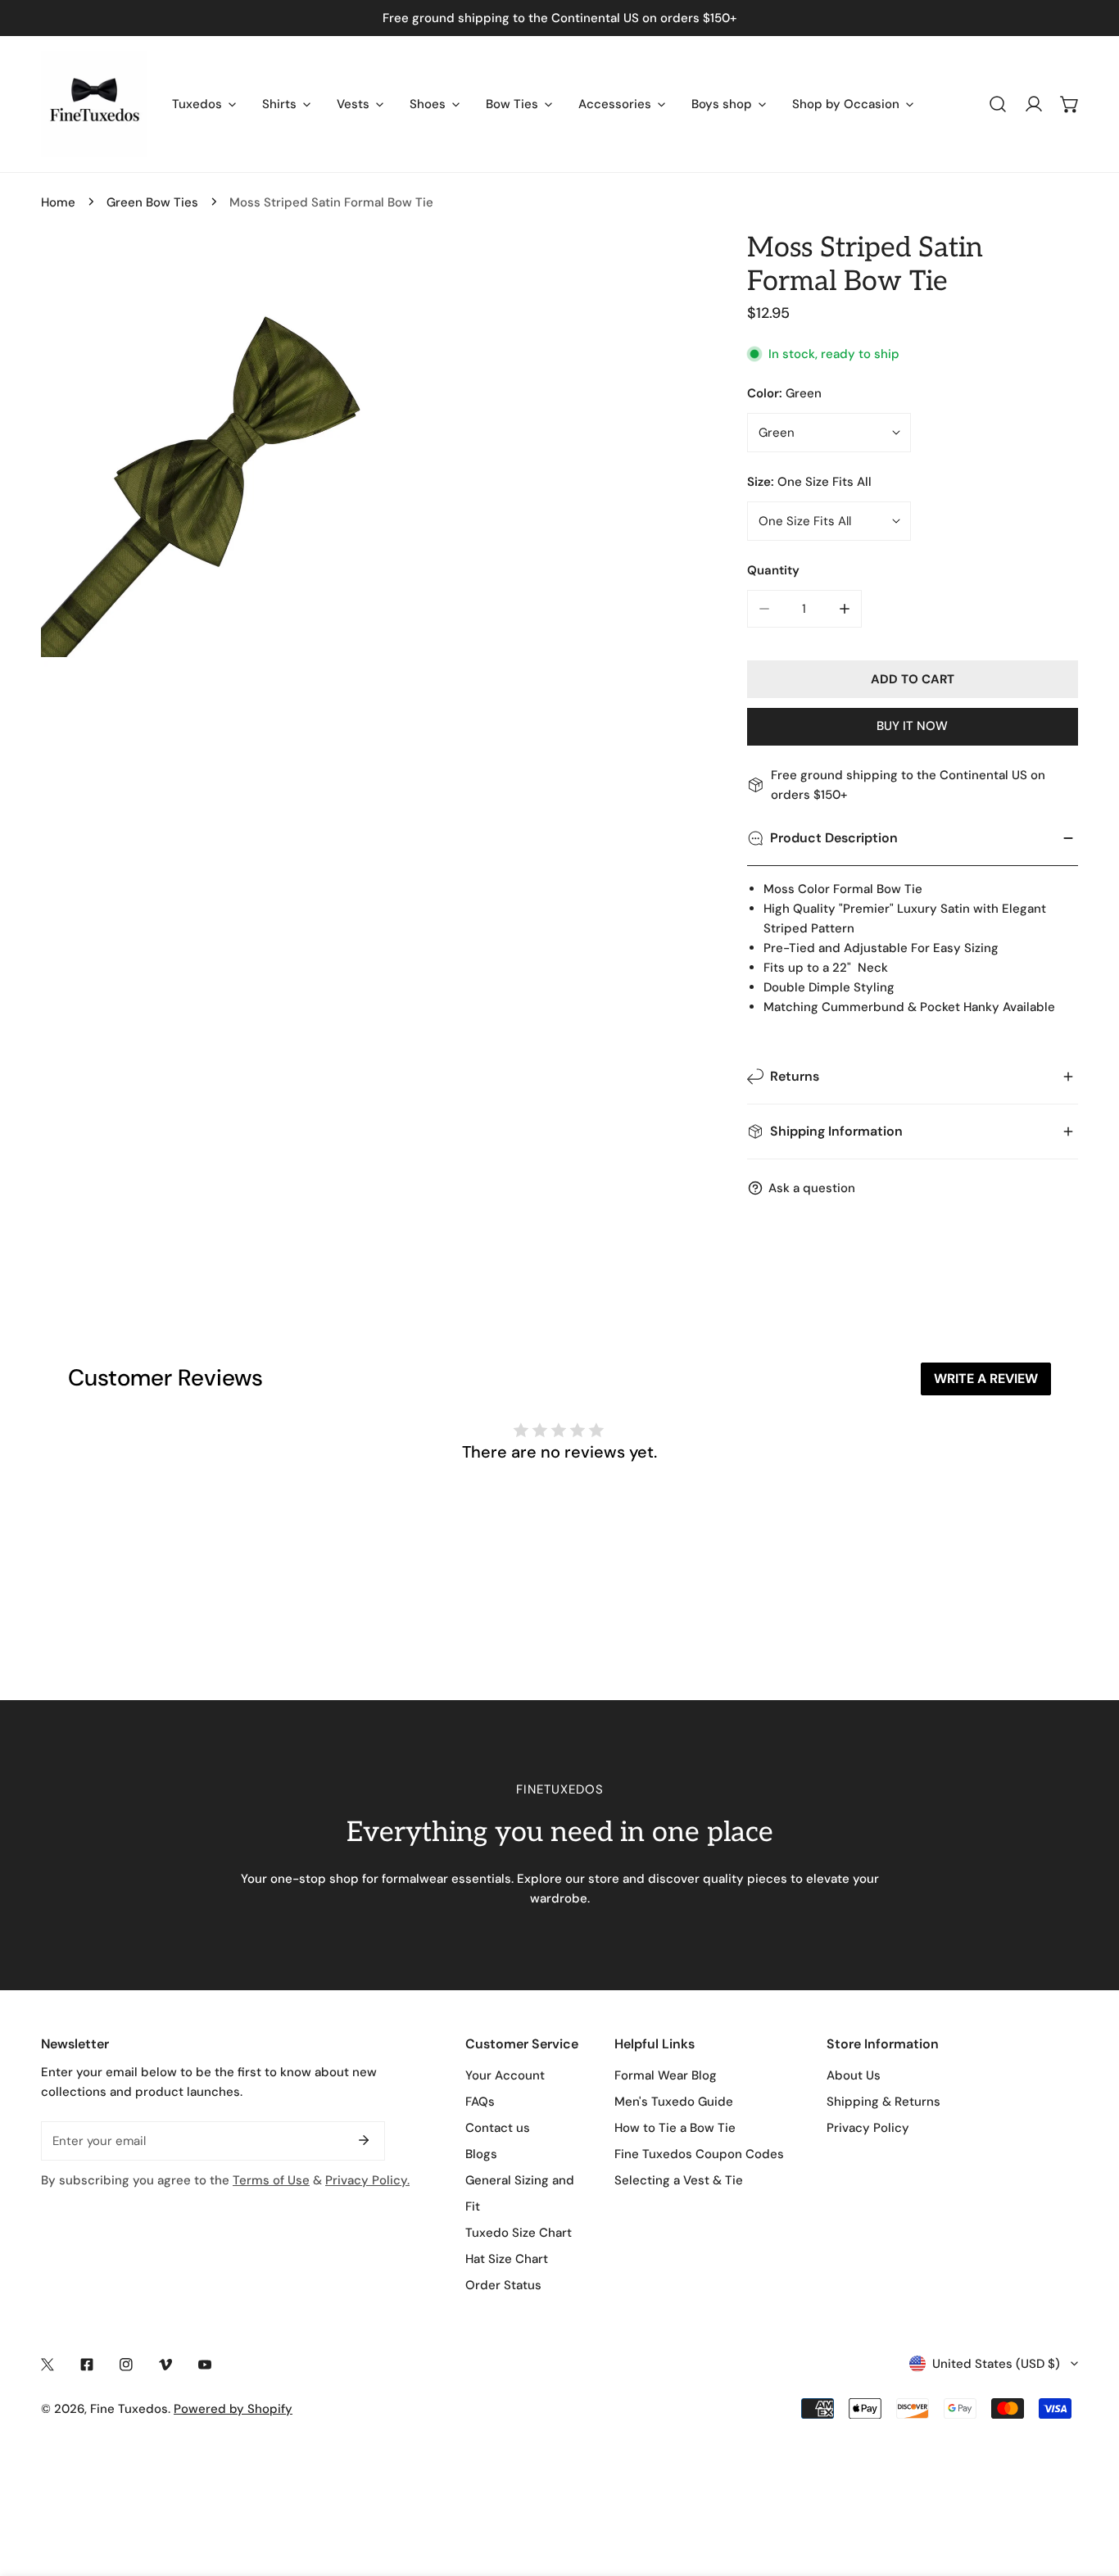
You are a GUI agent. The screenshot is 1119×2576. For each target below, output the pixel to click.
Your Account (505, 2075)
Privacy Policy (868, 2128)
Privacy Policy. (367, 2180)
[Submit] (364, 2140)
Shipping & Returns (883, 2102)
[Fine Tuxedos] (94, 104)
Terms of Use (271, 2180)
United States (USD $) (996, 2364)
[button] (1070, 104)
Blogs (481, 2154)
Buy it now (912, 726)
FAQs (480, 2102)
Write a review (986, 1379)
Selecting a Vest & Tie (679, 2180)
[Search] (998, 104)
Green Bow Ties (152, 202)
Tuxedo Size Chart (519, 2233)
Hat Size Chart (507, 2259)
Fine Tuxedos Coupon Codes (699, 2154)
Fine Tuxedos (129, 2409)
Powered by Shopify (233, 2409)
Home (58, 202)
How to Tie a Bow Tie (675, 2128)
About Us (854, 2075)
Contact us (498, 2128)
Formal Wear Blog (666, 2075)
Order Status (503, 2285)
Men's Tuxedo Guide (674, 2102)
